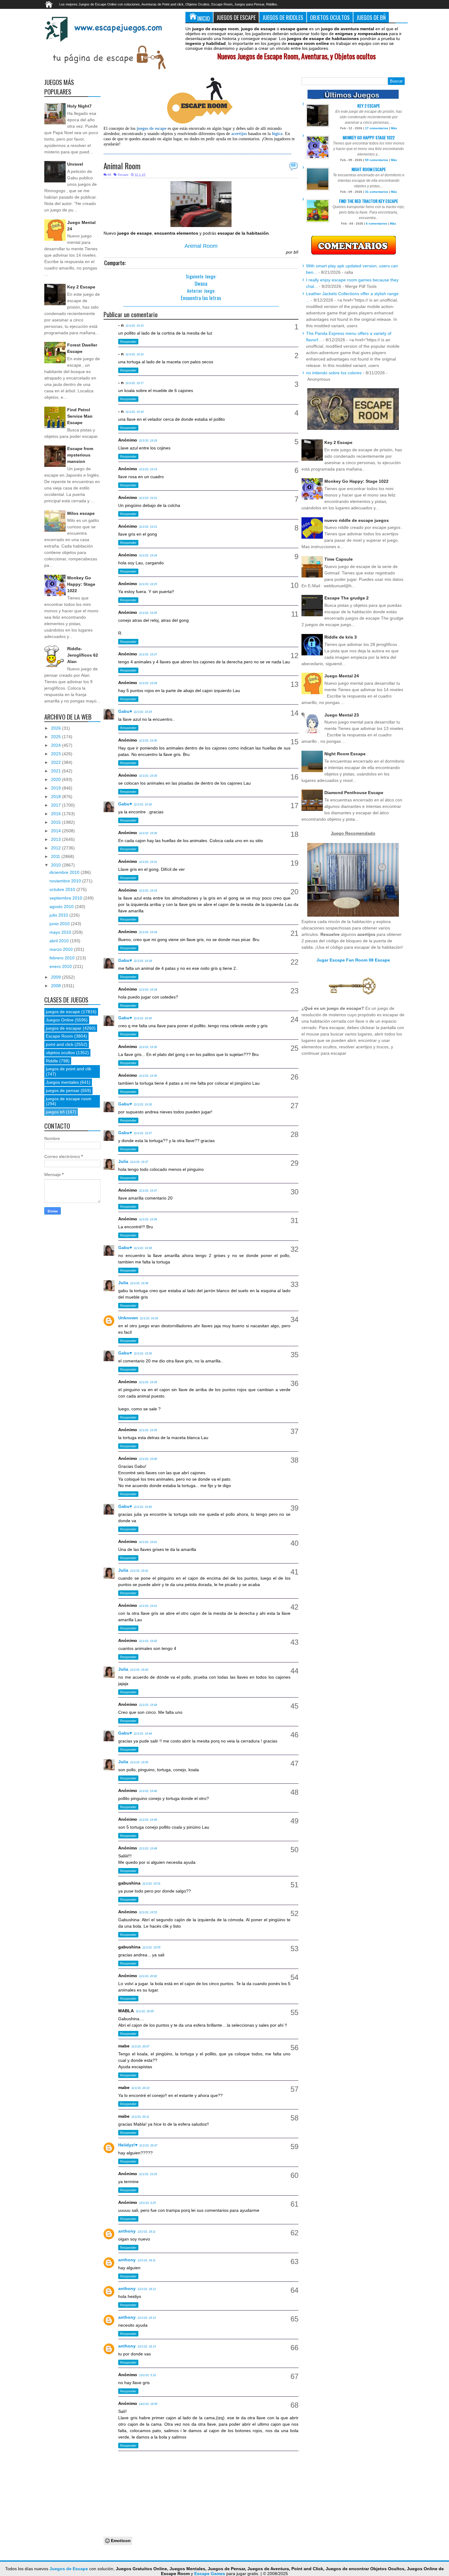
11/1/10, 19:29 (143, 712)
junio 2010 (60, 924)
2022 (57, 762)
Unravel (75, 164)
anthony (127, 2231)
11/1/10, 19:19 (148, 469)
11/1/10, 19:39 (149, 1318)
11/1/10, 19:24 (148, 555)
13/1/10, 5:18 (147, 2375)
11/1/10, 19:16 (135, 354)
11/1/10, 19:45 (139, 1762)
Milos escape (81, 513)
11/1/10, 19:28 (148, 683)
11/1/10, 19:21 (148, 498)
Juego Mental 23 (342, 715)
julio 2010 (59, 915)
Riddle (52, 1061)
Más (394, 128)
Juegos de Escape (236, 17)
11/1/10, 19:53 (148, 1912)
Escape (123, 175)
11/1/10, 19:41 (148, 1542)
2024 (57, 745)
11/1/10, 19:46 (148, 1791)
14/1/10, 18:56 (148, 2404)
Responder (128, 342)
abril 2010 (60, 941)
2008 (57, 986)
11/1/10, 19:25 (148, 584)
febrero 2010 (63, 958)
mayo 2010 (61, 932)
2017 (57, 805)
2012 (57, 848)
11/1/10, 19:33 (148, 891)
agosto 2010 (62, 907)
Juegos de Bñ (371, 17)
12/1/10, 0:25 (147, 2203)
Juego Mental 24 (342, 676)
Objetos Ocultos (330, 17)
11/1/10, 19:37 (143, 1133)
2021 (57, 771)
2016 (57, 814)
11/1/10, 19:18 (135, 412)
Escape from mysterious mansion (80, 455)
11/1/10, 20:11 (140, 2117)
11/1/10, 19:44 (148, 1705)
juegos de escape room (69, 1099)
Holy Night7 (79, 106)
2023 (57, 754)
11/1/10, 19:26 (148, 613)
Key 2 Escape (81, 287)
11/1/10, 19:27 (148, 654)
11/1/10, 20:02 (148, 1976)
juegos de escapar (64, 1028)
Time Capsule (339, 559)
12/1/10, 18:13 (147, 2318)
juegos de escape (63, 1012)
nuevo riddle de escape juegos (357, 520)
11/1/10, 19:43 (139, 1670)
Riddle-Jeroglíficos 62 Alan (83, 655)
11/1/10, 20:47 (148, 2145)
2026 (57, 728)
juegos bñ (55, 1112)
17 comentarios (377, 128)
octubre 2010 (63, 889)
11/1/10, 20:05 (145, 2011)
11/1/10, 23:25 (148, 2174)
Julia (123, 1161)
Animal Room (122, 166)
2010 (57, 865)
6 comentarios (377, 224)
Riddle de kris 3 (341, 637)
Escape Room (59, 1036)
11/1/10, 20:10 (140, 2088)
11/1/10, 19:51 (151, 1884)
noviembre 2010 (66, 881)
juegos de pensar (63, 1090)
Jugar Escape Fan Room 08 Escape (353, 960)
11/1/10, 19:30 (148, 741)
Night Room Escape (369, 169)
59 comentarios (377, 160)
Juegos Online (60, 1020)
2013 (57, 839)
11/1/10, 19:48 (148, 1849)
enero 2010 (61, 966)
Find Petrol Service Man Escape (80, 416)
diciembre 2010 (65, 872)
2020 (57, 779)
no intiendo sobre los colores (334, 373)
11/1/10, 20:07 (140, 2047)
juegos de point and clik (69, 1069)
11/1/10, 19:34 (148, 932)
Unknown (128, 1318)
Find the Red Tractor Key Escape (369, 201)
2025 (57, 737)
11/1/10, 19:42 (148, 1641)
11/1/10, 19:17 (135, 383)
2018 (57, 797)
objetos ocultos (60, 1053)
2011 (56, 856)
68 (293, 165)
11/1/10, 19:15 (135, 326)
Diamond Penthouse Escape (354, 793)
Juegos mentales (62, 1082)
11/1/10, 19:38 (148, 1219)
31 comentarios (377, 192)
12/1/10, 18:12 (147, 2289)
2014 (57, 831)
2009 (57, 977)
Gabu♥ (125, 711)
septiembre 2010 (66, 898)
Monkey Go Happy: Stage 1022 (81, 584)
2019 (57, 788)
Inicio (204, 18)
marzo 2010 (62, 949)
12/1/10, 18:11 (146, 2232)
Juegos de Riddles (283, 17)
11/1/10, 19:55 (151, 1948)
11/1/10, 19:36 (143, 1018)
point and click (60, 1044)
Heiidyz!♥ (128, 2145)
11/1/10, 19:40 (148, 1459)
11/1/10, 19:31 (148, 862)
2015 (57, 822)
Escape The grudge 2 (347, 598)
